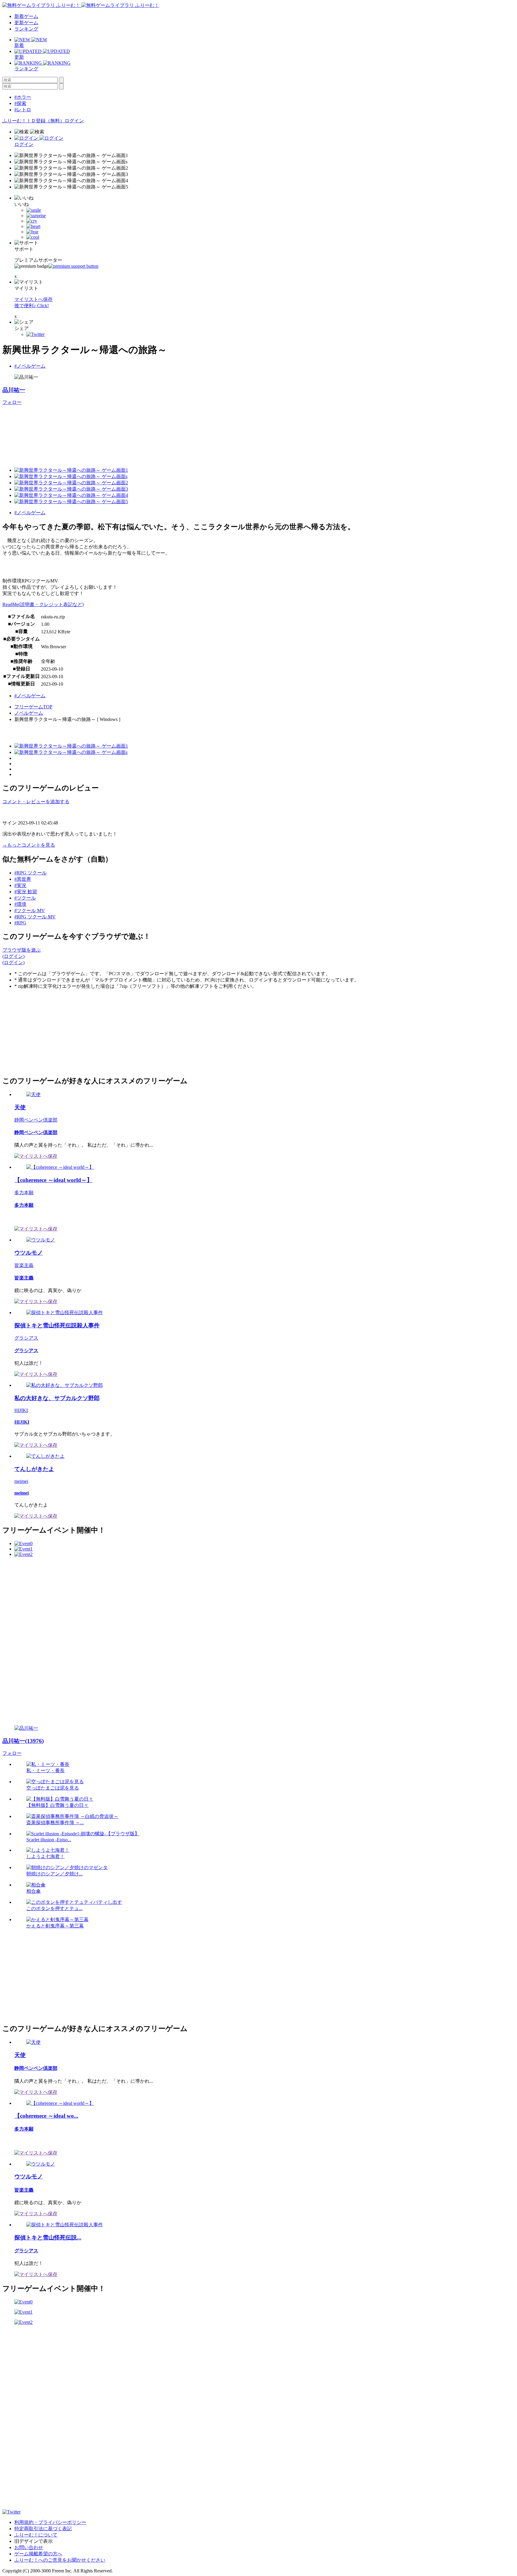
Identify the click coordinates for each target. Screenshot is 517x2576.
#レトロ (23, 110)
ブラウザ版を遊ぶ (22, 950)
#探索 (20, 103)
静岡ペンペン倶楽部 (36, 1120)
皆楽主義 (24, 1265)
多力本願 (24, 1193)
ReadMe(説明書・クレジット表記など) (43, 604)
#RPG (20, 923)
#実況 (20, 885)
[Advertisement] (47, 1032)
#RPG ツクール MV (35, 917)
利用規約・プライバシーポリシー (50, 2522)
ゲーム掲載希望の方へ (38, 2554)
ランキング (26, 29)
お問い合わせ (29, 2547)
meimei (21, 1481)
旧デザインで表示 (34, 2541)
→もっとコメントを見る (29, 845)
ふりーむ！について (36, 2535)
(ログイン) (13, 956)
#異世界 (23, 879)
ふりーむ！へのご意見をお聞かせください (60, 2560)
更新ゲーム (26, 23)
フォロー (12, 402)
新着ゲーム (26, 16)
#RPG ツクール (31, 873)
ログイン (74, 121)
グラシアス (26, 1338)
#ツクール (25, 898)
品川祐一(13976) (23, 1741)
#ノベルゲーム (30, 366)
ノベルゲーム (29, 713)
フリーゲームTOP (33, 707)
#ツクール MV (30, 910)
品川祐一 (14, 390)
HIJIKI (21, 1410)
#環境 (20, 904)
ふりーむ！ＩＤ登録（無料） (34, 121)
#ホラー (23, 97)
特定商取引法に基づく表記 (43, 2529)
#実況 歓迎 (26, 892)
